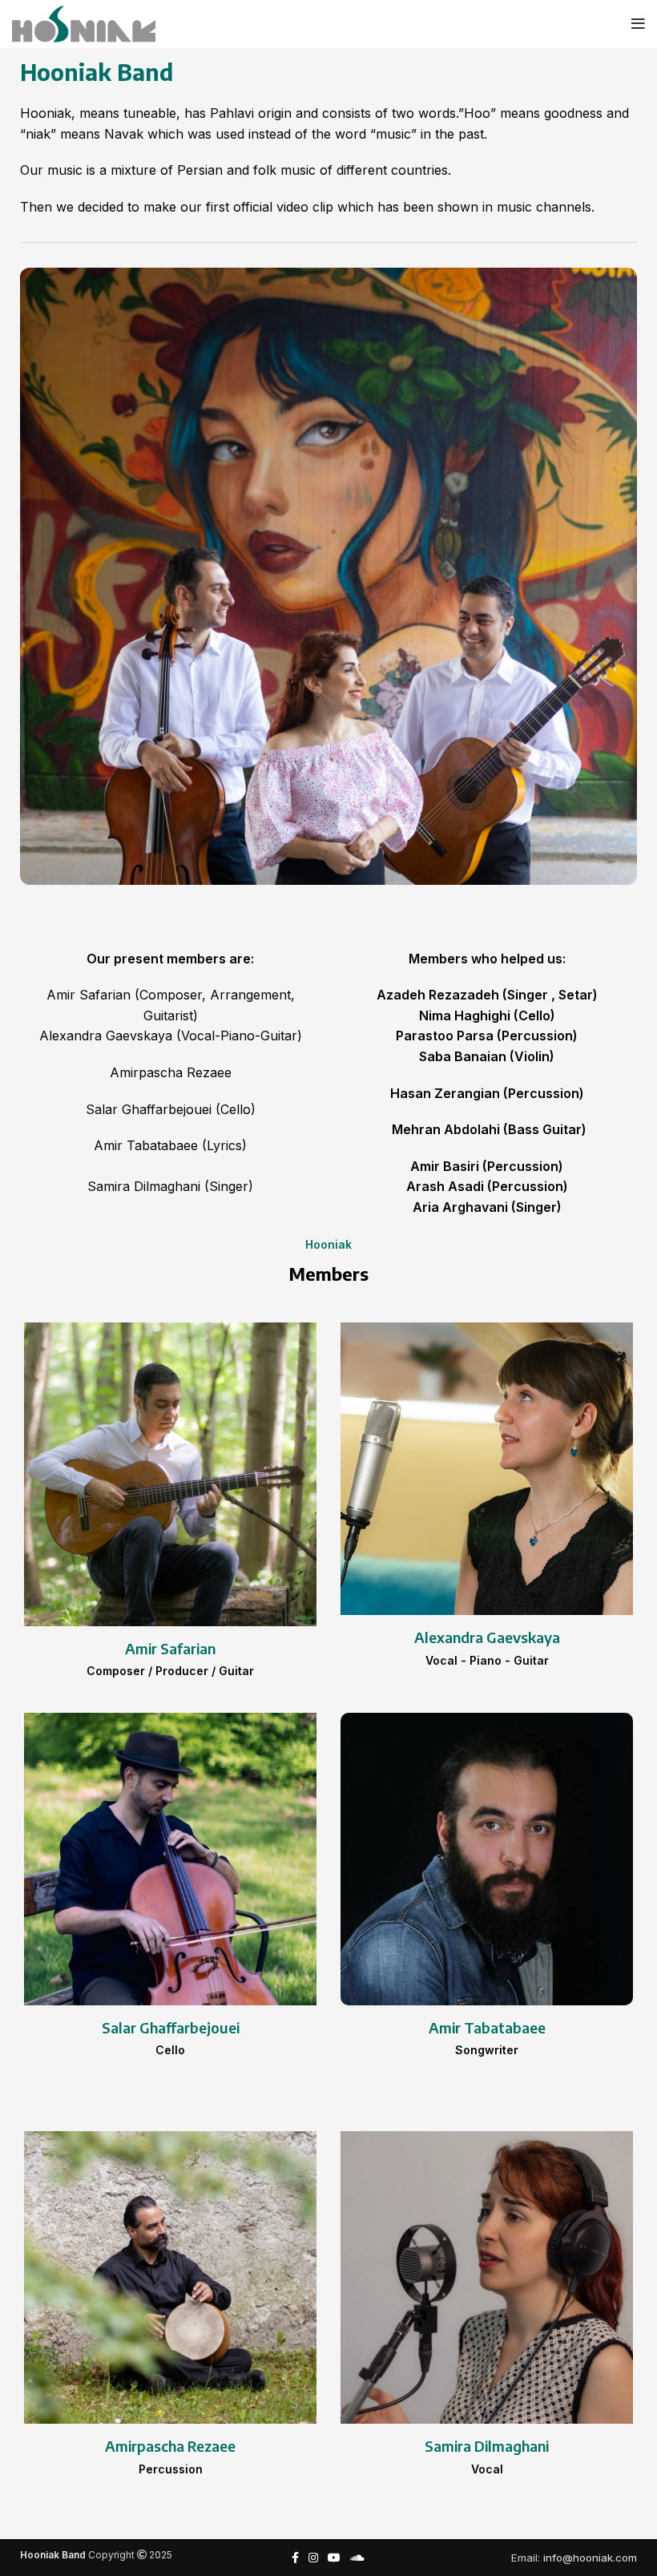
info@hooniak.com (590, 2558)
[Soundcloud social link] (357, 2558)
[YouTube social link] (334, 2558)
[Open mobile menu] (638, 24)
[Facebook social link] (295, 2558)
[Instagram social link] (313, 2558)
